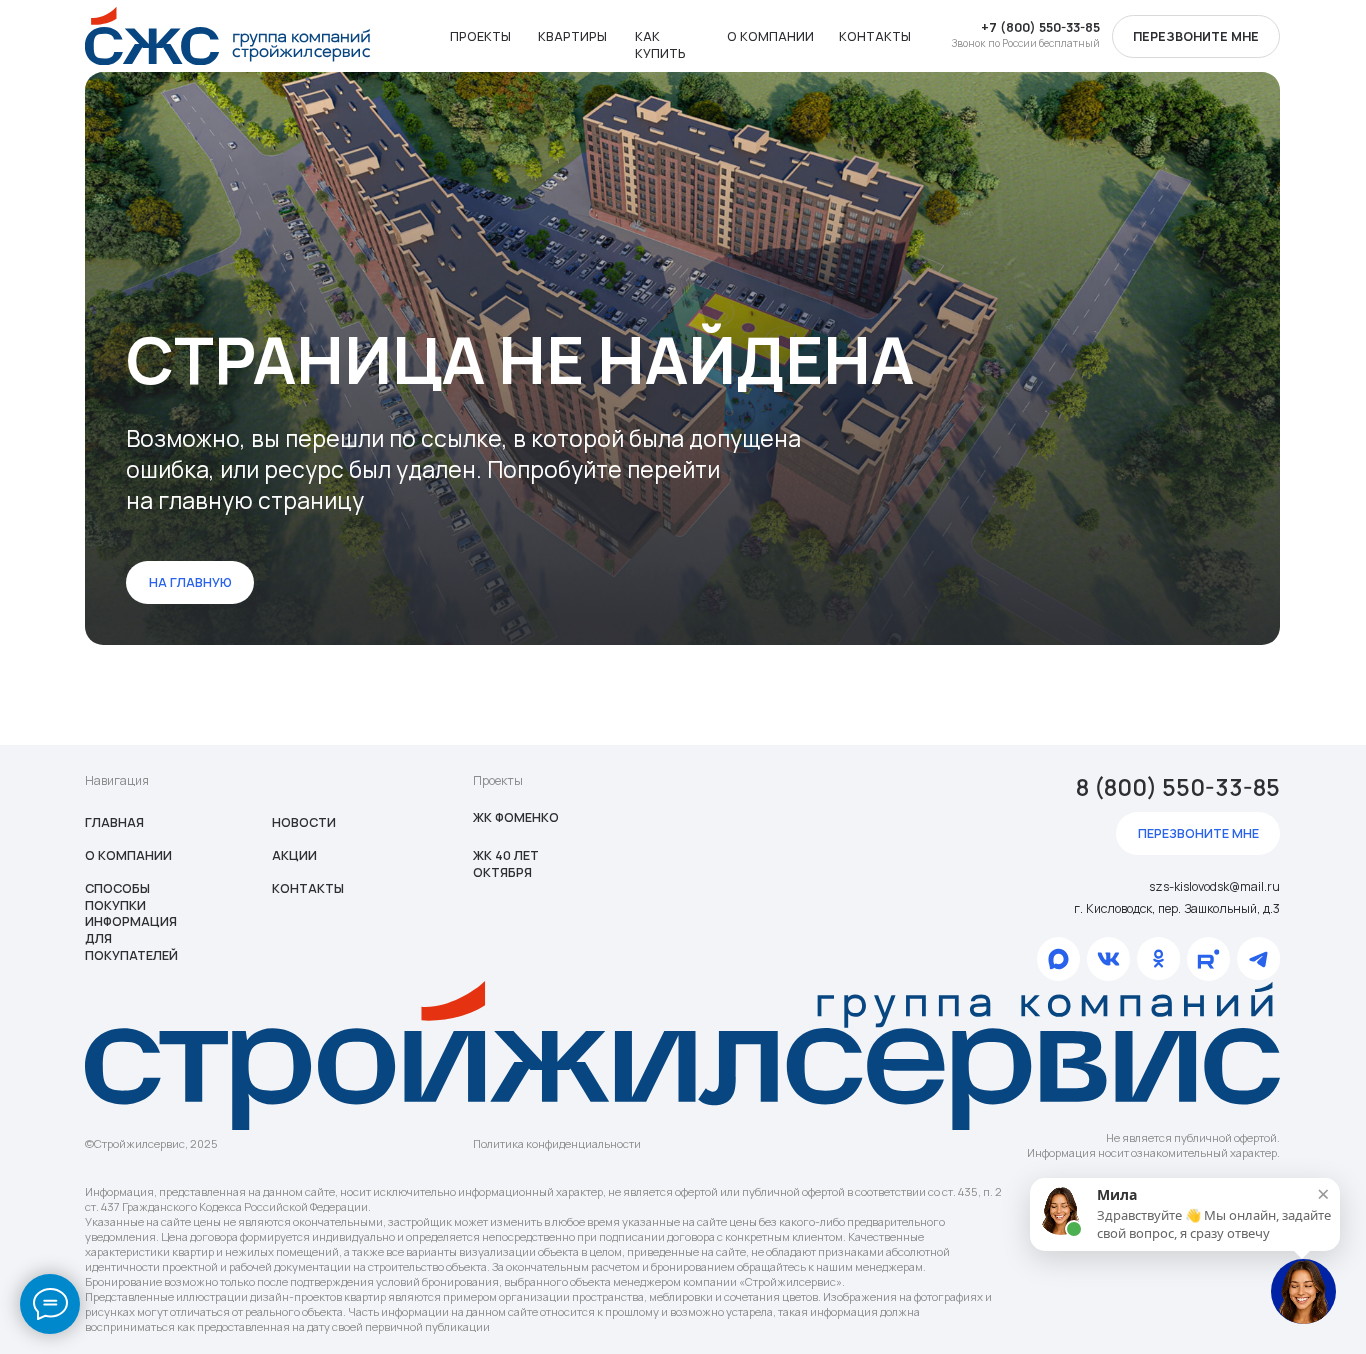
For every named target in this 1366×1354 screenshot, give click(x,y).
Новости (304, 822)
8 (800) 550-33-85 (1178, 787)
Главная (114, 822)
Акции (294, 855)
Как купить (660, 45)
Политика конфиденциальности (557, 1143)
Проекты (480, 36)
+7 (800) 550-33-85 (1040, 27)
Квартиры (572, 36)
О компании (770, 36)
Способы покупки (117, 897)
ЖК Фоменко (516, 817)
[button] (1196, 36)
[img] (227, 36)
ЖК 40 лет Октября (506, 864)
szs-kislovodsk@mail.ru (1214, 886)
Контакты (875, 36)
